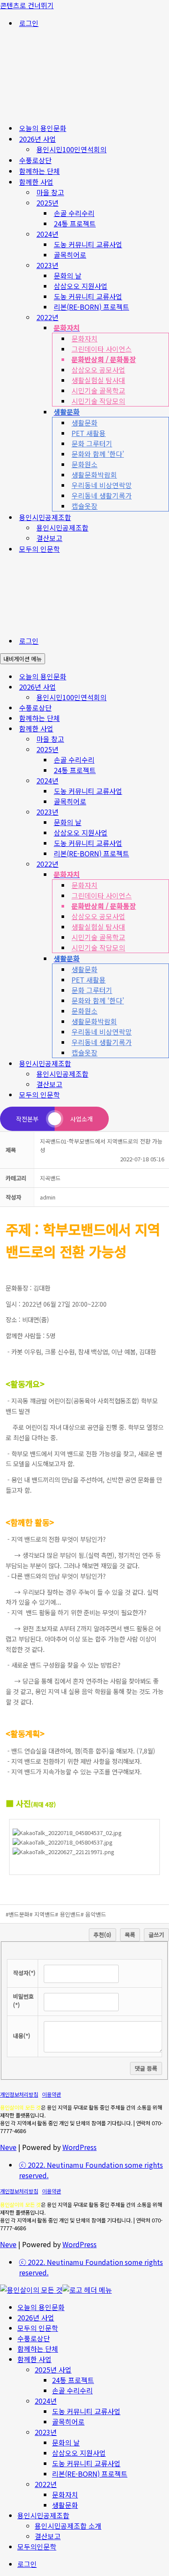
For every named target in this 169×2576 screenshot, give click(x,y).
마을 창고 (50, 192)
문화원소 (84, 464)
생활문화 (84, 423)
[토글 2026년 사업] (165, 687)
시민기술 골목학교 (98, 390)
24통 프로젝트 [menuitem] (73, 2380)
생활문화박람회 (94, 475)
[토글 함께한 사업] (165, 729)
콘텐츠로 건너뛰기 (27, 5)
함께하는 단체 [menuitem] (38, 2349)
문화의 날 (68, 275)
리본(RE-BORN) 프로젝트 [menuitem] (90, 2474)
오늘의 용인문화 (43, 128)
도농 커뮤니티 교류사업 (88, 244)
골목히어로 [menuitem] (68, 2422)
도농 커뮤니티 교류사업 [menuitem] (86, 2411)
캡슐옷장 (84, 506)
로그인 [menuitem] (27, 2564)
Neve (8, 2147)
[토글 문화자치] (165, 874)
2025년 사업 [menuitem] (53, 2370)
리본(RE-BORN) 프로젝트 (91, 307)
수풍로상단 (35, 160)
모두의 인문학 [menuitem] (38, 2328)
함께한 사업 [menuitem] (34, 2359)
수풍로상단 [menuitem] (34, 2338)
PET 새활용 (89, 433)
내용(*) (22, 2036)
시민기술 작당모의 (98, 401)
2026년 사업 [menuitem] (36, 2317)
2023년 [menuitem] (46, 2432)
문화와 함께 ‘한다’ (98, 454)
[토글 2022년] (165, 864)
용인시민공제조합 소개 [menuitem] (68, 2526)
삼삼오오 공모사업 (98, 370)
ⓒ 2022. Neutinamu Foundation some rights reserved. (91, 2170)
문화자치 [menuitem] (65, 2494)
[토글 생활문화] (165, 959)
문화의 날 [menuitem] (66, 2442)
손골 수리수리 (74, 213)
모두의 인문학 (39, 549)
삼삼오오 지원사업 (81, 286)
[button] (48, 1197)
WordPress (80, 2147)
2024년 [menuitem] (46, 2401)
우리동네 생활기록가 (102, 495)
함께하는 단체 (39, 171)
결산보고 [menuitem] (48, 2536)
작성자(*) (24, 1973)
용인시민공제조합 (62, 528)
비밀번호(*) (23, 2001)
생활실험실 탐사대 (98, 380)
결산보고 (49, 538)
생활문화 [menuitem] (65, 2505)
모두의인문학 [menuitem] (37, 2547)
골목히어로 (70, 255)
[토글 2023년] (165, 812)
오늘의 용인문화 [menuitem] (41, 2307)
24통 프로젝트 (75, 223)
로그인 (29, 23)
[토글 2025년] (165, 749)
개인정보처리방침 (19, 2094)
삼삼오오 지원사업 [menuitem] (79, 2453)
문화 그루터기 (92, 443)
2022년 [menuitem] (46, 2484)
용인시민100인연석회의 (71, 149)
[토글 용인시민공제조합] (165, 1064)
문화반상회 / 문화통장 (104, 359)
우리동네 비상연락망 (102, 485)
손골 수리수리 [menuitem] (72, 2390)
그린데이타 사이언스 (102, 349)
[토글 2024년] (165, 781)
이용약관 (52, 2094)
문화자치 (84, 338)
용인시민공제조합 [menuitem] (43, 2515)
